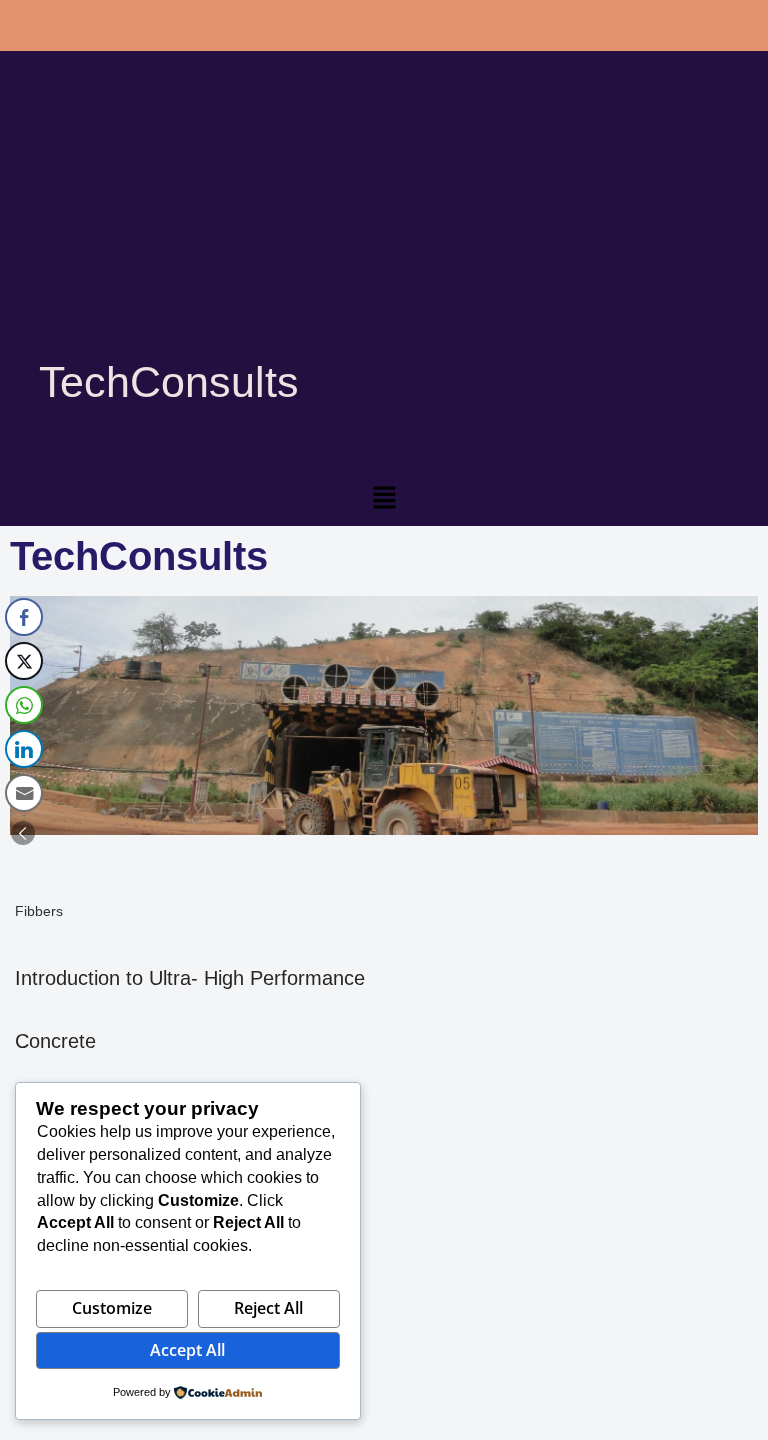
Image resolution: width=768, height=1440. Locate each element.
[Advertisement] (384, 230)
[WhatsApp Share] (24, 705)
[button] (384, 499)
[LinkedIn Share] (24, 749)
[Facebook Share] (24, 617)
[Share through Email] (24, 793)
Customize (112, 1308)
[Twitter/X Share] (24, 661)
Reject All (268, 1308)
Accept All (187, 1350)
